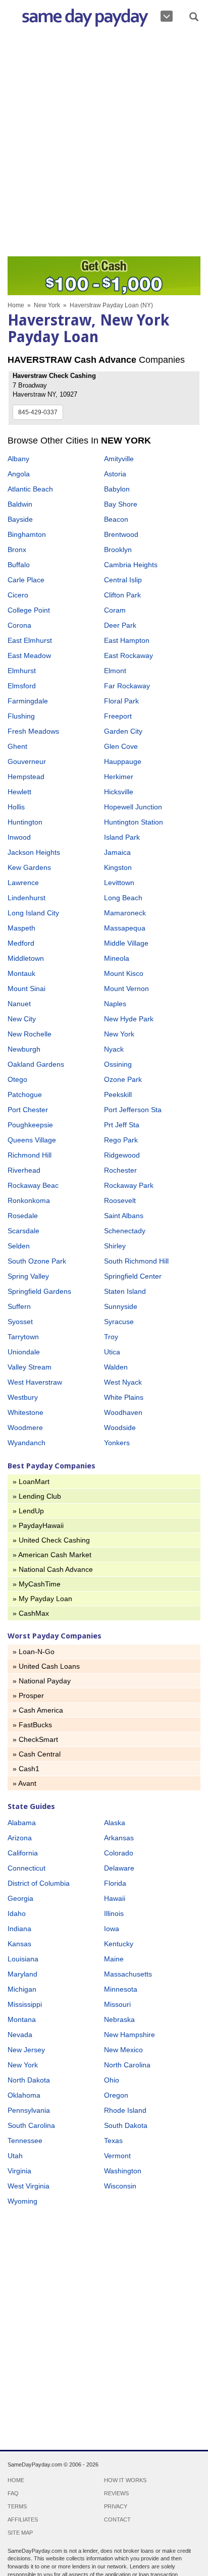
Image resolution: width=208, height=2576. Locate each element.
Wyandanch (27, 1443)
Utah (15, 2156)
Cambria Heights (131, 565)
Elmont (115, 671)
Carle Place (26, 580)
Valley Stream (30, 1367)
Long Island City (33, 913)
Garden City (123, 731)
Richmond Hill (30, 1155)
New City (22, 1019)
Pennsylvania (29, 2110)
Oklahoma (24, 2095)
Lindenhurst (27, 898)
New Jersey (26, 2050)
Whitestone (25, 1412)
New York (47, 305)
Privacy (116, 2506)
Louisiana (23, 1959)
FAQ (13, 2493)
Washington (123, 2171)
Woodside (120, 1428)
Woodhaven (123, 1412)
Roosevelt (120, 1200)
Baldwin (20, 504)
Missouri (117, 2004)
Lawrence (23, 883)
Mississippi (25, 2004)
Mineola (117, 958)
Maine (114, 1959)
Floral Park (121, 701)
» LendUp (28, 1511)
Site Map (20, 2533)
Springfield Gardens (39, 1291)
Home (16, 305)
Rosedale (23, 1216)
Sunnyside (121, 1306)
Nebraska (119, 2019)
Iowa (112, 1929)
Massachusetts (128, 1974)
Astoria (115, 474)
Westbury (23, 1397)
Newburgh (24, 1049)
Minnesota (121, 1989)
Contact (117, 2519)
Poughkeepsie (30, 1125)
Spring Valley (28, 1276)
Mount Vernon (126, 989)
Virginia (19, 2171)
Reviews (116, 2493)
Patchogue (25, 1094)
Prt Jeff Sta (122, 1125)
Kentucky (119, 1944)
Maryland (22, 1974)
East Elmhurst (30, 640)
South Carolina (31, 2125)
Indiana (19, 1929)
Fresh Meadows (33, 731)
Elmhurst (22, 671)
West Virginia (29, 2186)
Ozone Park (123, 1079)
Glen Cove (121, 746)
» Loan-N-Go (34, 1652)
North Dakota (29, 2080)
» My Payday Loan (42, 1599)
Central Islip (123, 580)
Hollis (16, 807)
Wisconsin (120, 2186)
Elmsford (22, 686)
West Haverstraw (35, 1382)
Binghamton (27, 534)
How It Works (125, 2480)
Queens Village (32, 1140)
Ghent (17, 746)
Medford (21, 943)
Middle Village (126, 943)
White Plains (124, 1397)
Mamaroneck (125, 913)
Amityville (119, 459)
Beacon (116, 519)
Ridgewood (122, 1155)
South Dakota (126, 2125)
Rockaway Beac (33, 1185)
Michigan (22, 1989)
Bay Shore (121, 504)
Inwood (19, 837)
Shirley (115, 1246)
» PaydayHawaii (38, 1525)
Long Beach (123, 898)
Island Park (122, 837)
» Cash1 (26, 1769)
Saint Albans (124, 1216)
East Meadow (29, 655)
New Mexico (123, 2050)
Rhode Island (125, 2110)
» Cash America (38, 1710)
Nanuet (19, 1004)
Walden (116, 1367)
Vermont (117, 2156)
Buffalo (19, 565)
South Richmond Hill (136, 1261)
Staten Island (125, 1291)
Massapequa (125, 928)
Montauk (21, 973)
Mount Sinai (27, 989)
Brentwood (121, 534)
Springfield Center (133, 1276)
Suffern (19, 1306)
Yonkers (117, 1443)
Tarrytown (23, 1337)
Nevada (20, 2035)
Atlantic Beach (30, 489)
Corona (19, 625)
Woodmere (25, 1428)
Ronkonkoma (29, 1200)
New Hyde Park (129, 1019)
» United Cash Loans (46, 1666)
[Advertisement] (104, 144)
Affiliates (23, 2519)
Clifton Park (122, 595)
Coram (115, 610)
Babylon (117, 489)
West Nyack (123, 1382)
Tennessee (25, 2141)
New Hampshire (129, 2035)
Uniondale (24, 1352)
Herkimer (119, 777)
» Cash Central (37, 1754)
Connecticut (27, 1868)
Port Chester (28, 1110)
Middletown (26, 958)
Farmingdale (28, 701)
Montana (22, 2019)
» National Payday (42, 1681)
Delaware (119, 1868)
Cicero (18, 595)
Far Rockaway (127, 686)
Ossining (118, 1064)
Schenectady (125, 1231)
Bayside (20, 519)
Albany (18, 459)
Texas (113, 2141)
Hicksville (119, 792)
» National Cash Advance (53, 1569)
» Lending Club (37, 1496)
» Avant (24, 1783)
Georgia (20, 1898)
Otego (17, 1079)
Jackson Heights (34, 852)
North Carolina (127, 2065)
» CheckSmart (35, 1739)
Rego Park (121, 1140)
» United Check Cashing (51, 1540)
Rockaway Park (129, 1185)
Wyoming (22, 2201)
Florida (115, 1883)
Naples (115, 1004)
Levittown (119, 883)
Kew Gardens (29, 867)
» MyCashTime (37, 1584)
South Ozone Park (37, 1261)
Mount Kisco (124, 973)
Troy (111, 1337)
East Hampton (127, 640)
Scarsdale (23, 1231)
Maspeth (21, 928)
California (23, 1853)
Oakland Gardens (36, 1064)
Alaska (115, 1823)
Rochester (120, 1170)
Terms (17, 2506)
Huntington (25, 822)
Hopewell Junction (133, 807)
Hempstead (26, 777)
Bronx (17, 550)
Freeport (118, 716)
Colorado (119, 1853)
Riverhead (24, 1170)
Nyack (114, 1049)
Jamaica (117, 852)
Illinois (114, 1913)
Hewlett (19, 792)
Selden (19, 1246)
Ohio (112, 2080)
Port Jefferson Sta (133, 1110)
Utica (112, 1352)
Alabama (22, 1823)
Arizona (20, 1838)
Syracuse (119, 1322)
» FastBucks (32, 1725)
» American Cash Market (52, 1555)
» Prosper (28, 1695)
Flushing (21, 716)
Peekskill (118, 1094)
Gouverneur (27, 761)
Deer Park (120, 625)
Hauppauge (123, 761)
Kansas (19, 1944)
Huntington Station (134, 822)
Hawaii (115, 1898)
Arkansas (119, 1838)
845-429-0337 (38, 412)
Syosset (20, 1322)
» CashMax (31, 1613)
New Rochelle (30, 1034)
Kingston (118, 867)
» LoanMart (31, 1482)
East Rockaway (128, 655)
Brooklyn (118, 550)
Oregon (116, 2095)
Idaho (17, 1913)
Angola (19, 474)
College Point (29, 610)
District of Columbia (39, 1883)
